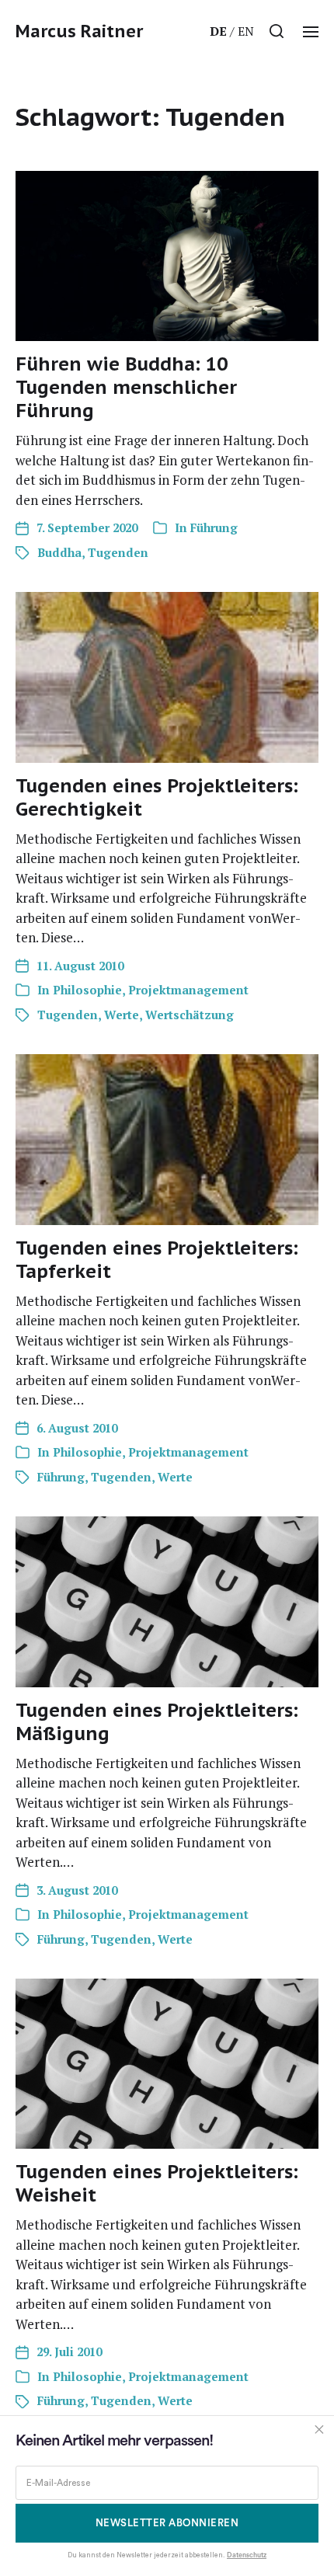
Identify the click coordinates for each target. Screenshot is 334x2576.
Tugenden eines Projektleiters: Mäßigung (157, 1722)
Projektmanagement (188, 990)
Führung (214, 527)
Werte (122, 1015)
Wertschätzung (190, 1015)
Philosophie (87, 990)
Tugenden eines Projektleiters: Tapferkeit (157, 1260)
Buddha (59, 552)
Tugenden (118, 552)
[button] (277, 31)
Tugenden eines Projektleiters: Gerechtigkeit (157, 797)
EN (246, 31)
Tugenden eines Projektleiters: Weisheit (157, 2183)
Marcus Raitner (79, 31)
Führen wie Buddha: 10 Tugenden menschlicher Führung (126, 387)
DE (218, 31)
